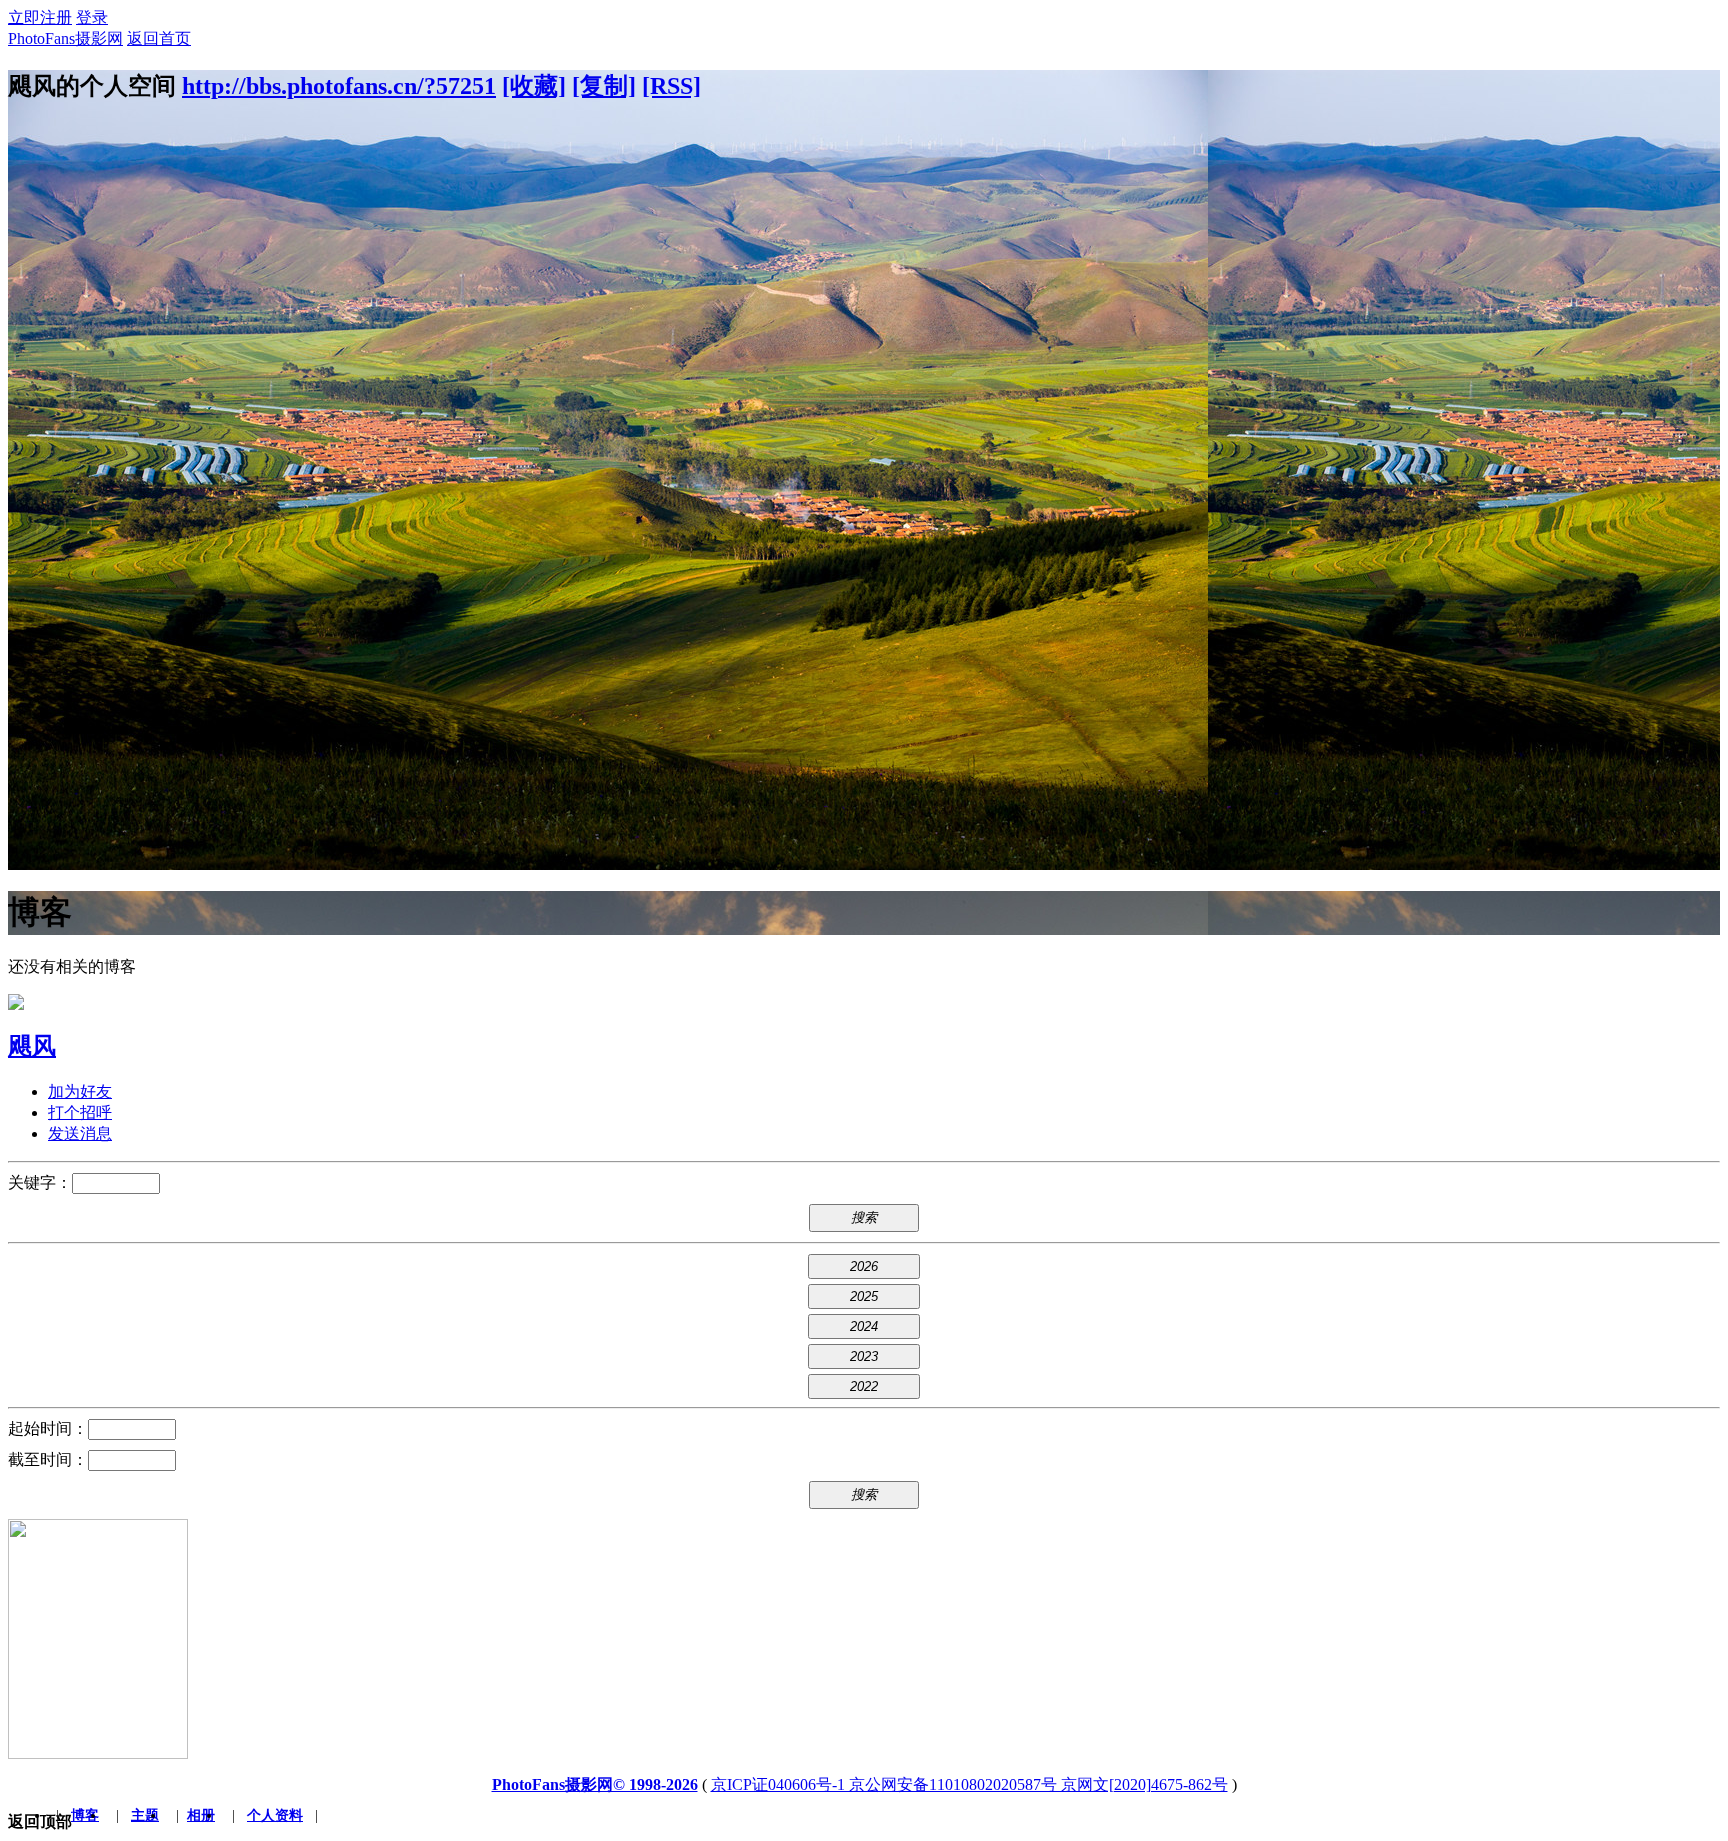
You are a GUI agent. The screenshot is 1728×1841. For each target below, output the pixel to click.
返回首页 (159, 38)
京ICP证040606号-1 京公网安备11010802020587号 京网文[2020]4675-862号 (969, 1784)
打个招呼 (80, 1112)
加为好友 (80, 1091)
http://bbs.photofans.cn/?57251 (339, 86)
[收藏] (534, 86)
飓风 (32, 1046)
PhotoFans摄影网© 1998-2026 (595, 1784)
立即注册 (40, 17)
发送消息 (80, 1133)
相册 (201, 1815)
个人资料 (275, 1815)
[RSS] (671, 86)
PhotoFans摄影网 (65, 38)
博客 (85, 1815)
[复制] (604, 86)
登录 (92, 17)
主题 (145, 1815)
